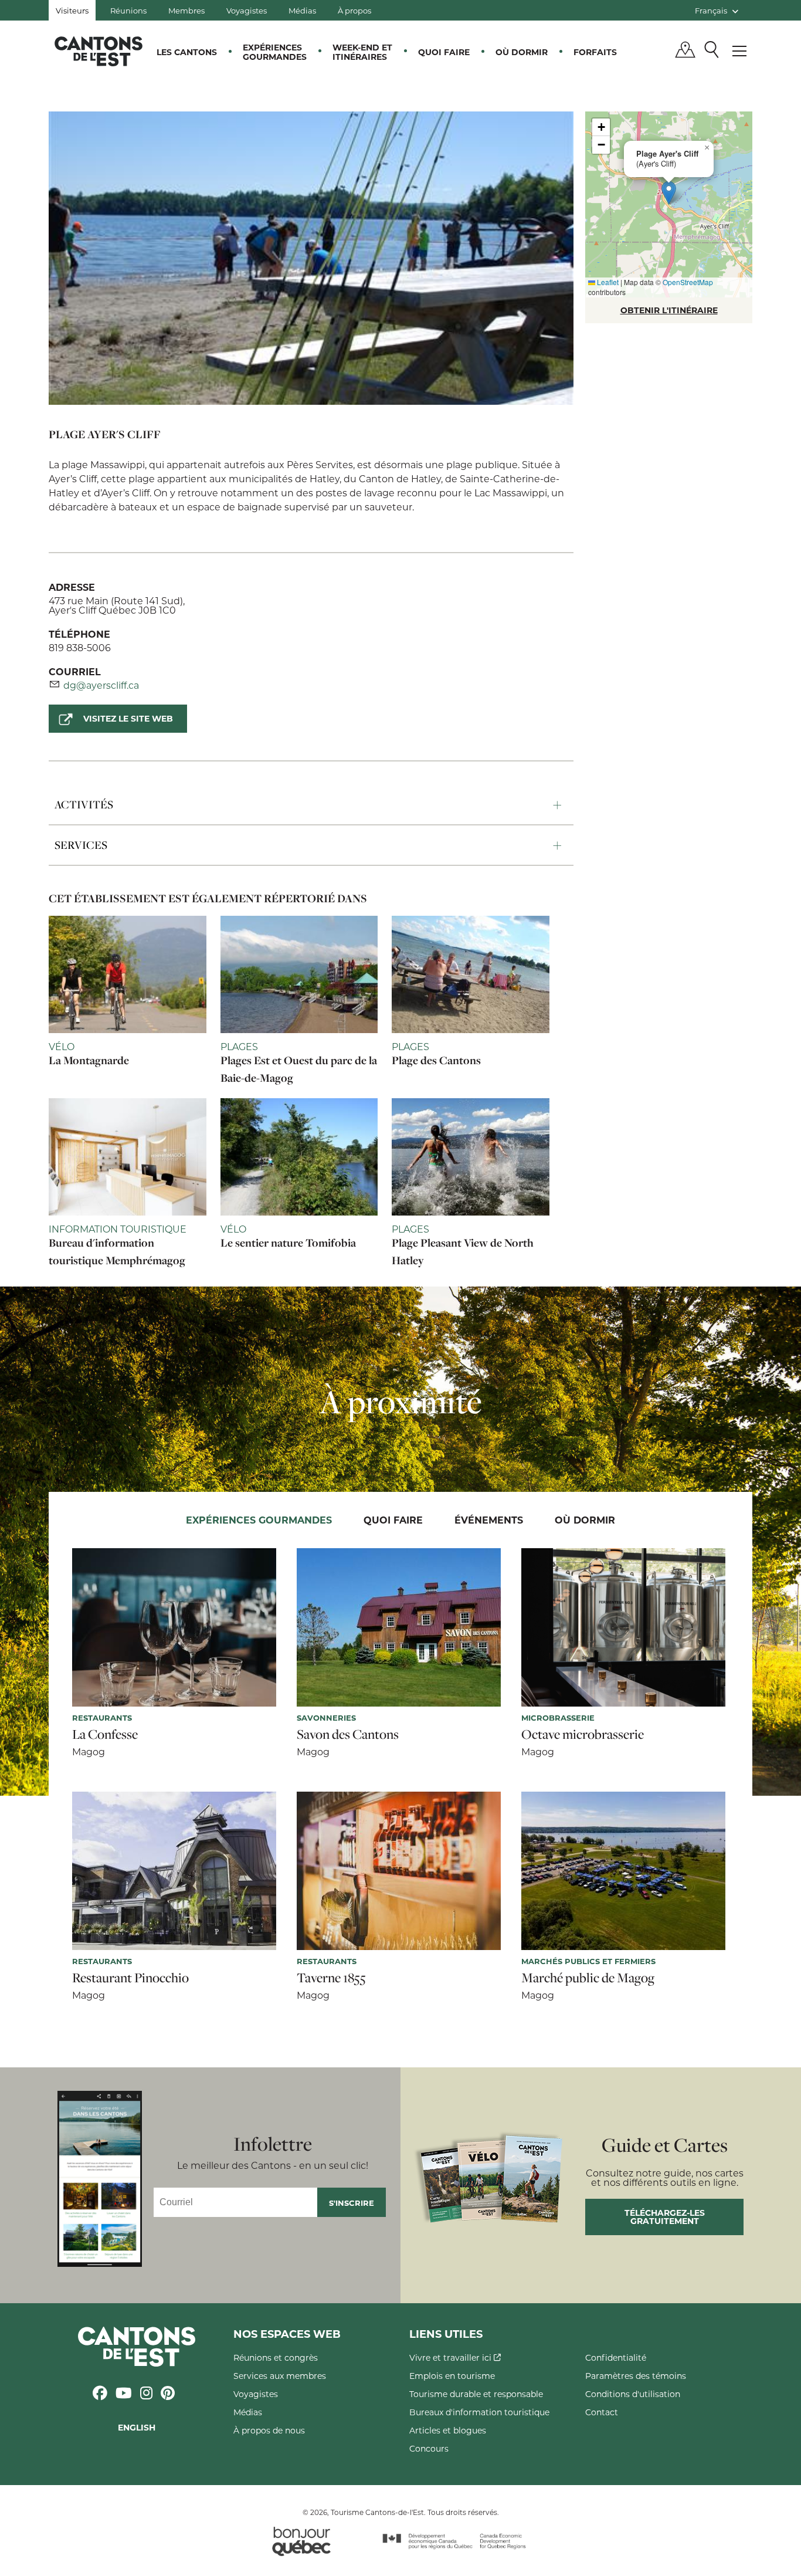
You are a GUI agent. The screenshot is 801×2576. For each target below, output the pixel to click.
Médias (302, 10)
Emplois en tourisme (452, 2376)
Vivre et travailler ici (452, 2357)
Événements (489, 1520)
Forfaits (595, 52)
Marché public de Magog (588, 1978)
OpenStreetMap (688, 282)
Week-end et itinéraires (362, 52)
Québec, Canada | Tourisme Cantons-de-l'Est (99, 51)
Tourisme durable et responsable (476, 2394)
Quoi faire (444, 52)
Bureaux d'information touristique (479, 2412)
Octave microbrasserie (583, 1734)
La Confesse (105, 1734)
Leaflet (607, 282)
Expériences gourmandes (275, 52)
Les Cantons (187, 52)
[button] (669, 193)
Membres (186, 10)
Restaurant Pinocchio (130, 1978)
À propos (354, 10)
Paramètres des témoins (636, 2376)
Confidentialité (616, 2357)
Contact (602, 2412)
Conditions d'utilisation (633, 2394)
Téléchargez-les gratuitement (665, 2217)
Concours (429, 2448)
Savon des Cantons (348, 1734)
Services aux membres (280, 2376)
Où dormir (522, 52)
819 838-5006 (80, 647)
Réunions (128, 10)
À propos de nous (269, 2430)
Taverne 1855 (331, 1978)
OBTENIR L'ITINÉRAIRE (669, 310)
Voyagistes (247, 10)
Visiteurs (72, 10)
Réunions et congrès (276, 2357)
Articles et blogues (448, 2430)
